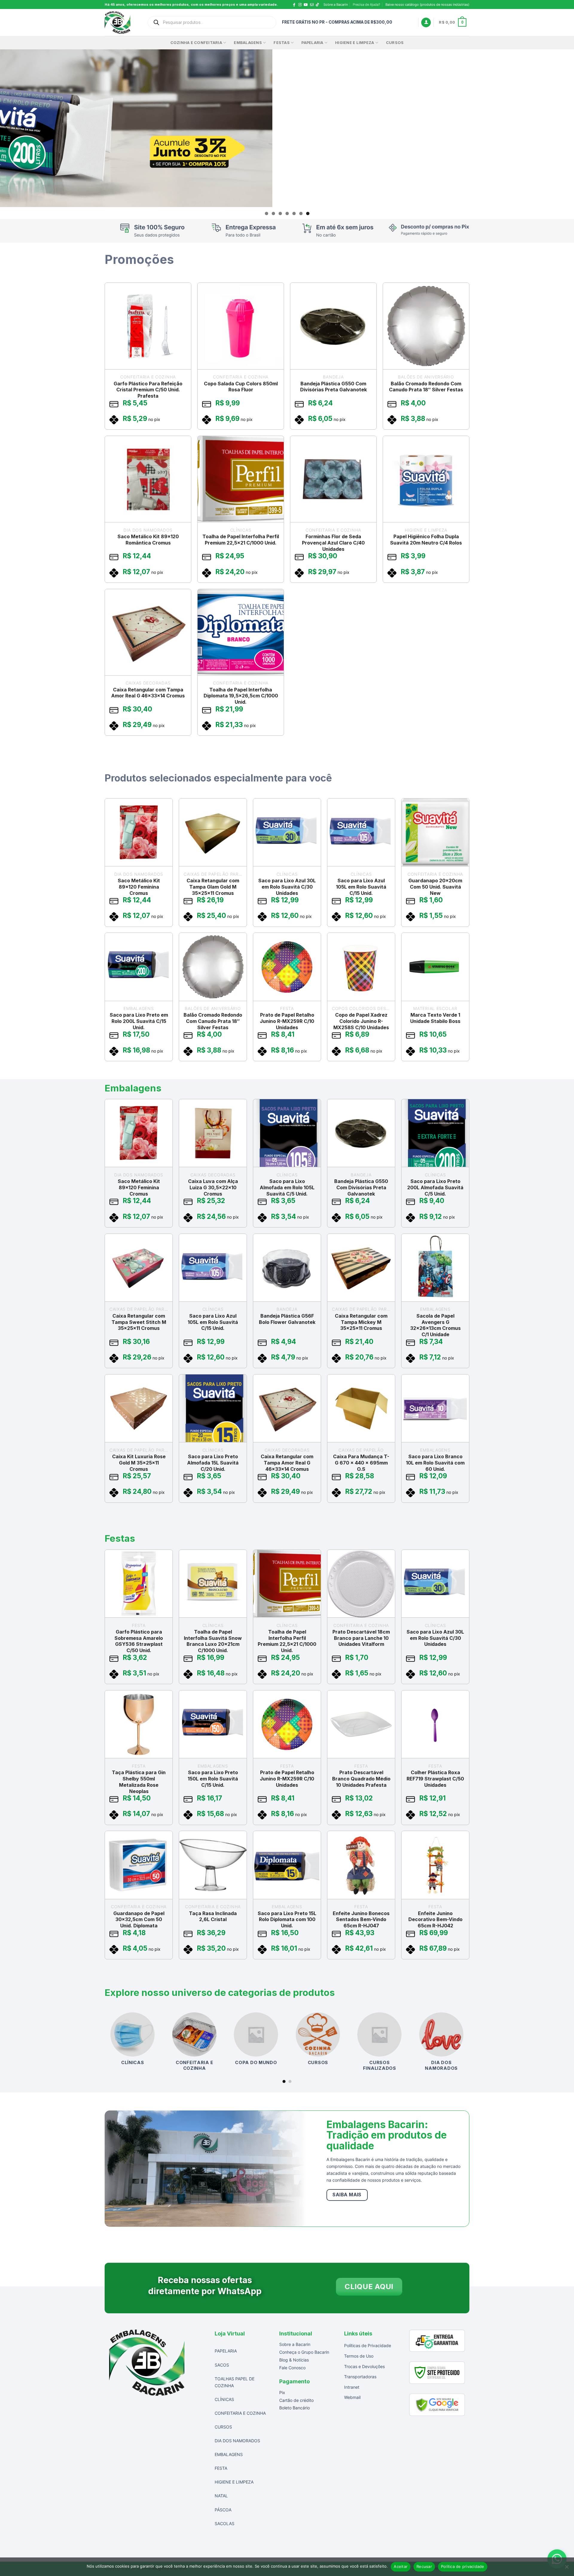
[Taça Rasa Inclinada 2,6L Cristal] (213, 1865)
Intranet (352, 2387)
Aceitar (401, 2566)
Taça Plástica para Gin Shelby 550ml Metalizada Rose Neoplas (139, 1782)
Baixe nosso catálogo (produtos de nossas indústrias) (427, 4)
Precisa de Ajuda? (367, 4)
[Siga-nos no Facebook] (294, 5)
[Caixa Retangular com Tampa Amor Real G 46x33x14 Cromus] (148, 632)
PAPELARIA (226, 2351)
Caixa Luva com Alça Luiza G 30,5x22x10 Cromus (213, 1187)
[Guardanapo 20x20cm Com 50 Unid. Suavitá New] (435, 832)
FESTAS (282, 43)
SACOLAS (225, 2523)
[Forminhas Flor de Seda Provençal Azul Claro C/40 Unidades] (333, 479)
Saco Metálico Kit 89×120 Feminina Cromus (139, 887)
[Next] (469, 2047)
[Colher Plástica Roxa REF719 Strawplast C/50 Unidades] (435, 1724)
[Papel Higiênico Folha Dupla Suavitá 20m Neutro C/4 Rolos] (426, 479)
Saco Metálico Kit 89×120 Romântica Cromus (148, 540)
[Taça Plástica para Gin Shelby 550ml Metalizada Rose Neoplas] (139, 1724)
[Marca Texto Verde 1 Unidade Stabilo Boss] (435, 967)
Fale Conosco (292, 2368)
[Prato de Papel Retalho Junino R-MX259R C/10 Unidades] (287, 967)
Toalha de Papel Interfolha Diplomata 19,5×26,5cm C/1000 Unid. (241, 696)
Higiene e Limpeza (355, 43)
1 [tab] (267, 213)
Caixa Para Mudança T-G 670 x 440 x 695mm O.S (361, 1463)
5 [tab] (294, 213)
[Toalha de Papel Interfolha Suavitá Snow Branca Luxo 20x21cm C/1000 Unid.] (213, 1584)
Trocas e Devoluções (364, 2366)
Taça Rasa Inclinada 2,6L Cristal (213, 1916)
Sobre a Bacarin (336, 4)
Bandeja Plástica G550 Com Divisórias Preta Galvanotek (333, 386)
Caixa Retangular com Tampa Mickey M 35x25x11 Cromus (361, 1322)
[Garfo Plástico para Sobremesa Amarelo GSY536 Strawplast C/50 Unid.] (139, 1584)
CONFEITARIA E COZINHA (240, 2413)
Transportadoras (360, 2377)
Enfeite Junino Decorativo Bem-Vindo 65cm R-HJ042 (435, 1919)
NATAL (221, 2496)
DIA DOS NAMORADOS (237, 2441)
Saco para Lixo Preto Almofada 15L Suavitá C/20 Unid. (213, 1463)
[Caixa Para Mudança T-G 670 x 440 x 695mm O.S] (361, 1408)
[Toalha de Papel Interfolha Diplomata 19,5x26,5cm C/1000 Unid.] (241, 632)
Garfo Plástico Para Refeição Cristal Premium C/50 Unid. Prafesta (148, 390)
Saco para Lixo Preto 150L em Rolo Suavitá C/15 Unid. (213, 1779)
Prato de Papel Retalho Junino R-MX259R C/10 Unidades (287, 1021)
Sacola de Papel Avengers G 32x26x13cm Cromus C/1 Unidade (435, 1325)
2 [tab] (273, 213)
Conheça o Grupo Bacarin (304, 2352)
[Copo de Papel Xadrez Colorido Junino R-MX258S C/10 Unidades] (361, 967)
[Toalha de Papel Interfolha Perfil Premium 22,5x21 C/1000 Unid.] (241, 479)
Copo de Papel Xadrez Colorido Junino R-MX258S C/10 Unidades (361, 1021)
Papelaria (312, 43)
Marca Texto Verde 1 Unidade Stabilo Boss (435, 1018)
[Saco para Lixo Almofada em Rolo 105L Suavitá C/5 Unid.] (287, 1133)
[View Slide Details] (287, 128)
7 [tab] (308, 213)
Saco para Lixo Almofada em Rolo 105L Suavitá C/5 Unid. (287, 1187)
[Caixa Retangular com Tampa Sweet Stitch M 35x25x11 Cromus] (139, 1267)
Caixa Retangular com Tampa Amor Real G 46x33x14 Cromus (148, 692)
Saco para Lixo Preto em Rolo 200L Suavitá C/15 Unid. (139, 1021)
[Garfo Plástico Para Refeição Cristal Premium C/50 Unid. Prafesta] (148, 326)
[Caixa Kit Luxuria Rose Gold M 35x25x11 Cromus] (139, 1408)
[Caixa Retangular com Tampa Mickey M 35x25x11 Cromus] (361, 1267)
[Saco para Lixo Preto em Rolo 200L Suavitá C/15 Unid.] (139, 967)
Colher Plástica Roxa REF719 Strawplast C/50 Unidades (435, 1779)
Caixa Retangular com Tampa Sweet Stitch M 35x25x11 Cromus (139, 1322)
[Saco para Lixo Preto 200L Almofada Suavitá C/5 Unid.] (435, 1133)
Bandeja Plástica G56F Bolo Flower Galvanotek (287, 1319)
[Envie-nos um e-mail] (312, 5)
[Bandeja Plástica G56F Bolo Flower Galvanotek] (287, 1267)
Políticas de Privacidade (368, 2345)
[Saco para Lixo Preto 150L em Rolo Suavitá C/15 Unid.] (213, 1724)
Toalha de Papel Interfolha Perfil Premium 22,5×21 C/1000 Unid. (241, 540)
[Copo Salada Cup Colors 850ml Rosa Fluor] (241, 326)
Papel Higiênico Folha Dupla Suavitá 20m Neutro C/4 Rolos (426, 540)
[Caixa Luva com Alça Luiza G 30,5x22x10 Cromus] (213, 1133)
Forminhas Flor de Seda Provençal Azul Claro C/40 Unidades (333, 543)
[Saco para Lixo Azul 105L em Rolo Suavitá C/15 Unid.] (361, 832)
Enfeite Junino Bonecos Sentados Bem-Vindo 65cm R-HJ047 (361, 1919)
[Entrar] (426, 23)
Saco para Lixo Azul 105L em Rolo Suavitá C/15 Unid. (361, 887)
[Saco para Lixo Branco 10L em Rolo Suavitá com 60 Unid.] (435, 1408)
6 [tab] (301, 213)
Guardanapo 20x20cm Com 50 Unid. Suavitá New (435, 887)
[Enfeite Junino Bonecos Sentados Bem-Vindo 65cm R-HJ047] (361, 1865)
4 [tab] (287, 213)
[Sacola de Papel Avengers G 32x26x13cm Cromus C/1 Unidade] (435, 1267)
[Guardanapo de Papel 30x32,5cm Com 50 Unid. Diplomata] (139, 1865)
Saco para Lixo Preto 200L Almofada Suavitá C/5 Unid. (435, 1187)
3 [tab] (280, 213)
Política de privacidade (463, 2566)
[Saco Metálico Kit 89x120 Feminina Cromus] (139, 832)
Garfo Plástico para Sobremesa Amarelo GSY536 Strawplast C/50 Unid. (139, 1641)
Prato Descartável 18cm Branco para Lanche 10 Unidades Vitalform (361, 1638)
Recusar (424, 2566)
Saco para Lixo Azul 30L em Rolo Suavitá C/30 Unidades (287, 887)
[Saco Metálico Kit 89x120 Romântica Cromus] (148, 479)
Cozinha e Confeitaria (196, 43)
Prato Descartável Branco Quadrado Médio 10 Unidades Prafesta (361, 1779)
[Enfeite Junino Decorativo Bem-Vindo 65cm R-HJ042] (435, 1865)
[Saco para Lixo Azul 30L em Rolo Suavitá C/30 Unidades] (287, 832)
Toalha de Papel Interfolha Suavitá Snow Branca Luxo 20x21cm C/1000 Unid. (213, 1641)
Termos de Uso (359, 2356)
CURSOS (395, 43)
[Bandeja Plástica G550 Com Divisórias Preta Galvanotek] (333, 326)
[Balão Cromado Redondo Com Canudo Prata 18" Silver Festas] (426, 326)
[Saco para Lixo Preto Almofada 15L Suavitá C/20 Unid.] (213, 1408)
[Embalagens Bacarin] (121, 22)
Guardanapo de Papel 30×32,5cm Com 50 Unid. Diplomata (139, 1919)
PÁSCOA (223, 2509)
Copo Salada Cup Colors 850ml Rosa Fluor (241, 386)
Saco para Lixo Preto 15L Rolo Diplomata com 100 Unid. (287, 1919)
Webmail (352, 2397)
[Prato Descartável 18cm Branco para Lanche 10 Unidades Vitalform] (361, 1584)
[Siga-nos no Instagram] (300, 5)
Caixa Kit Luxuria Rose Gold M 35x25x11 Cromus (139, 1463)
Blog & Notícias (294, 2360)
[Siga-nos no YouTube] (306, 5)
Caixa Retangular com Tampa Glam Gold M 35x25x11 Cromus (213, 887)
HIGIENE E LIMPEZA (234, 2482)
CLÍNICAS (224, 2399)
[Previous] (105, 2047)
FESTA (221, 2468)
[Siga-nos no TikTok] (319, 5)
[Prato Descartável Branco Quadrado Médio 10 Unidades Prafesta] (361, 1724)
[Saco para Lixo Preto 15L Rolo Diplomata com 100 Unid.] (287, 1865)
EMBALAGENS (248, 43)
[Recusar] (567, 2569)
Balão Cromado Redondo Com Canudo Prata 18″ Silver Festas (426, 386)
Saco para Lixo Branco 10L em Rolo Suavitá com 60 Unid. (435, 1463)
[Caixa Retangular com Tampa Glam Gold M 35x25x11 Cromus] (213, 832)
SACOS (222, 2365)
